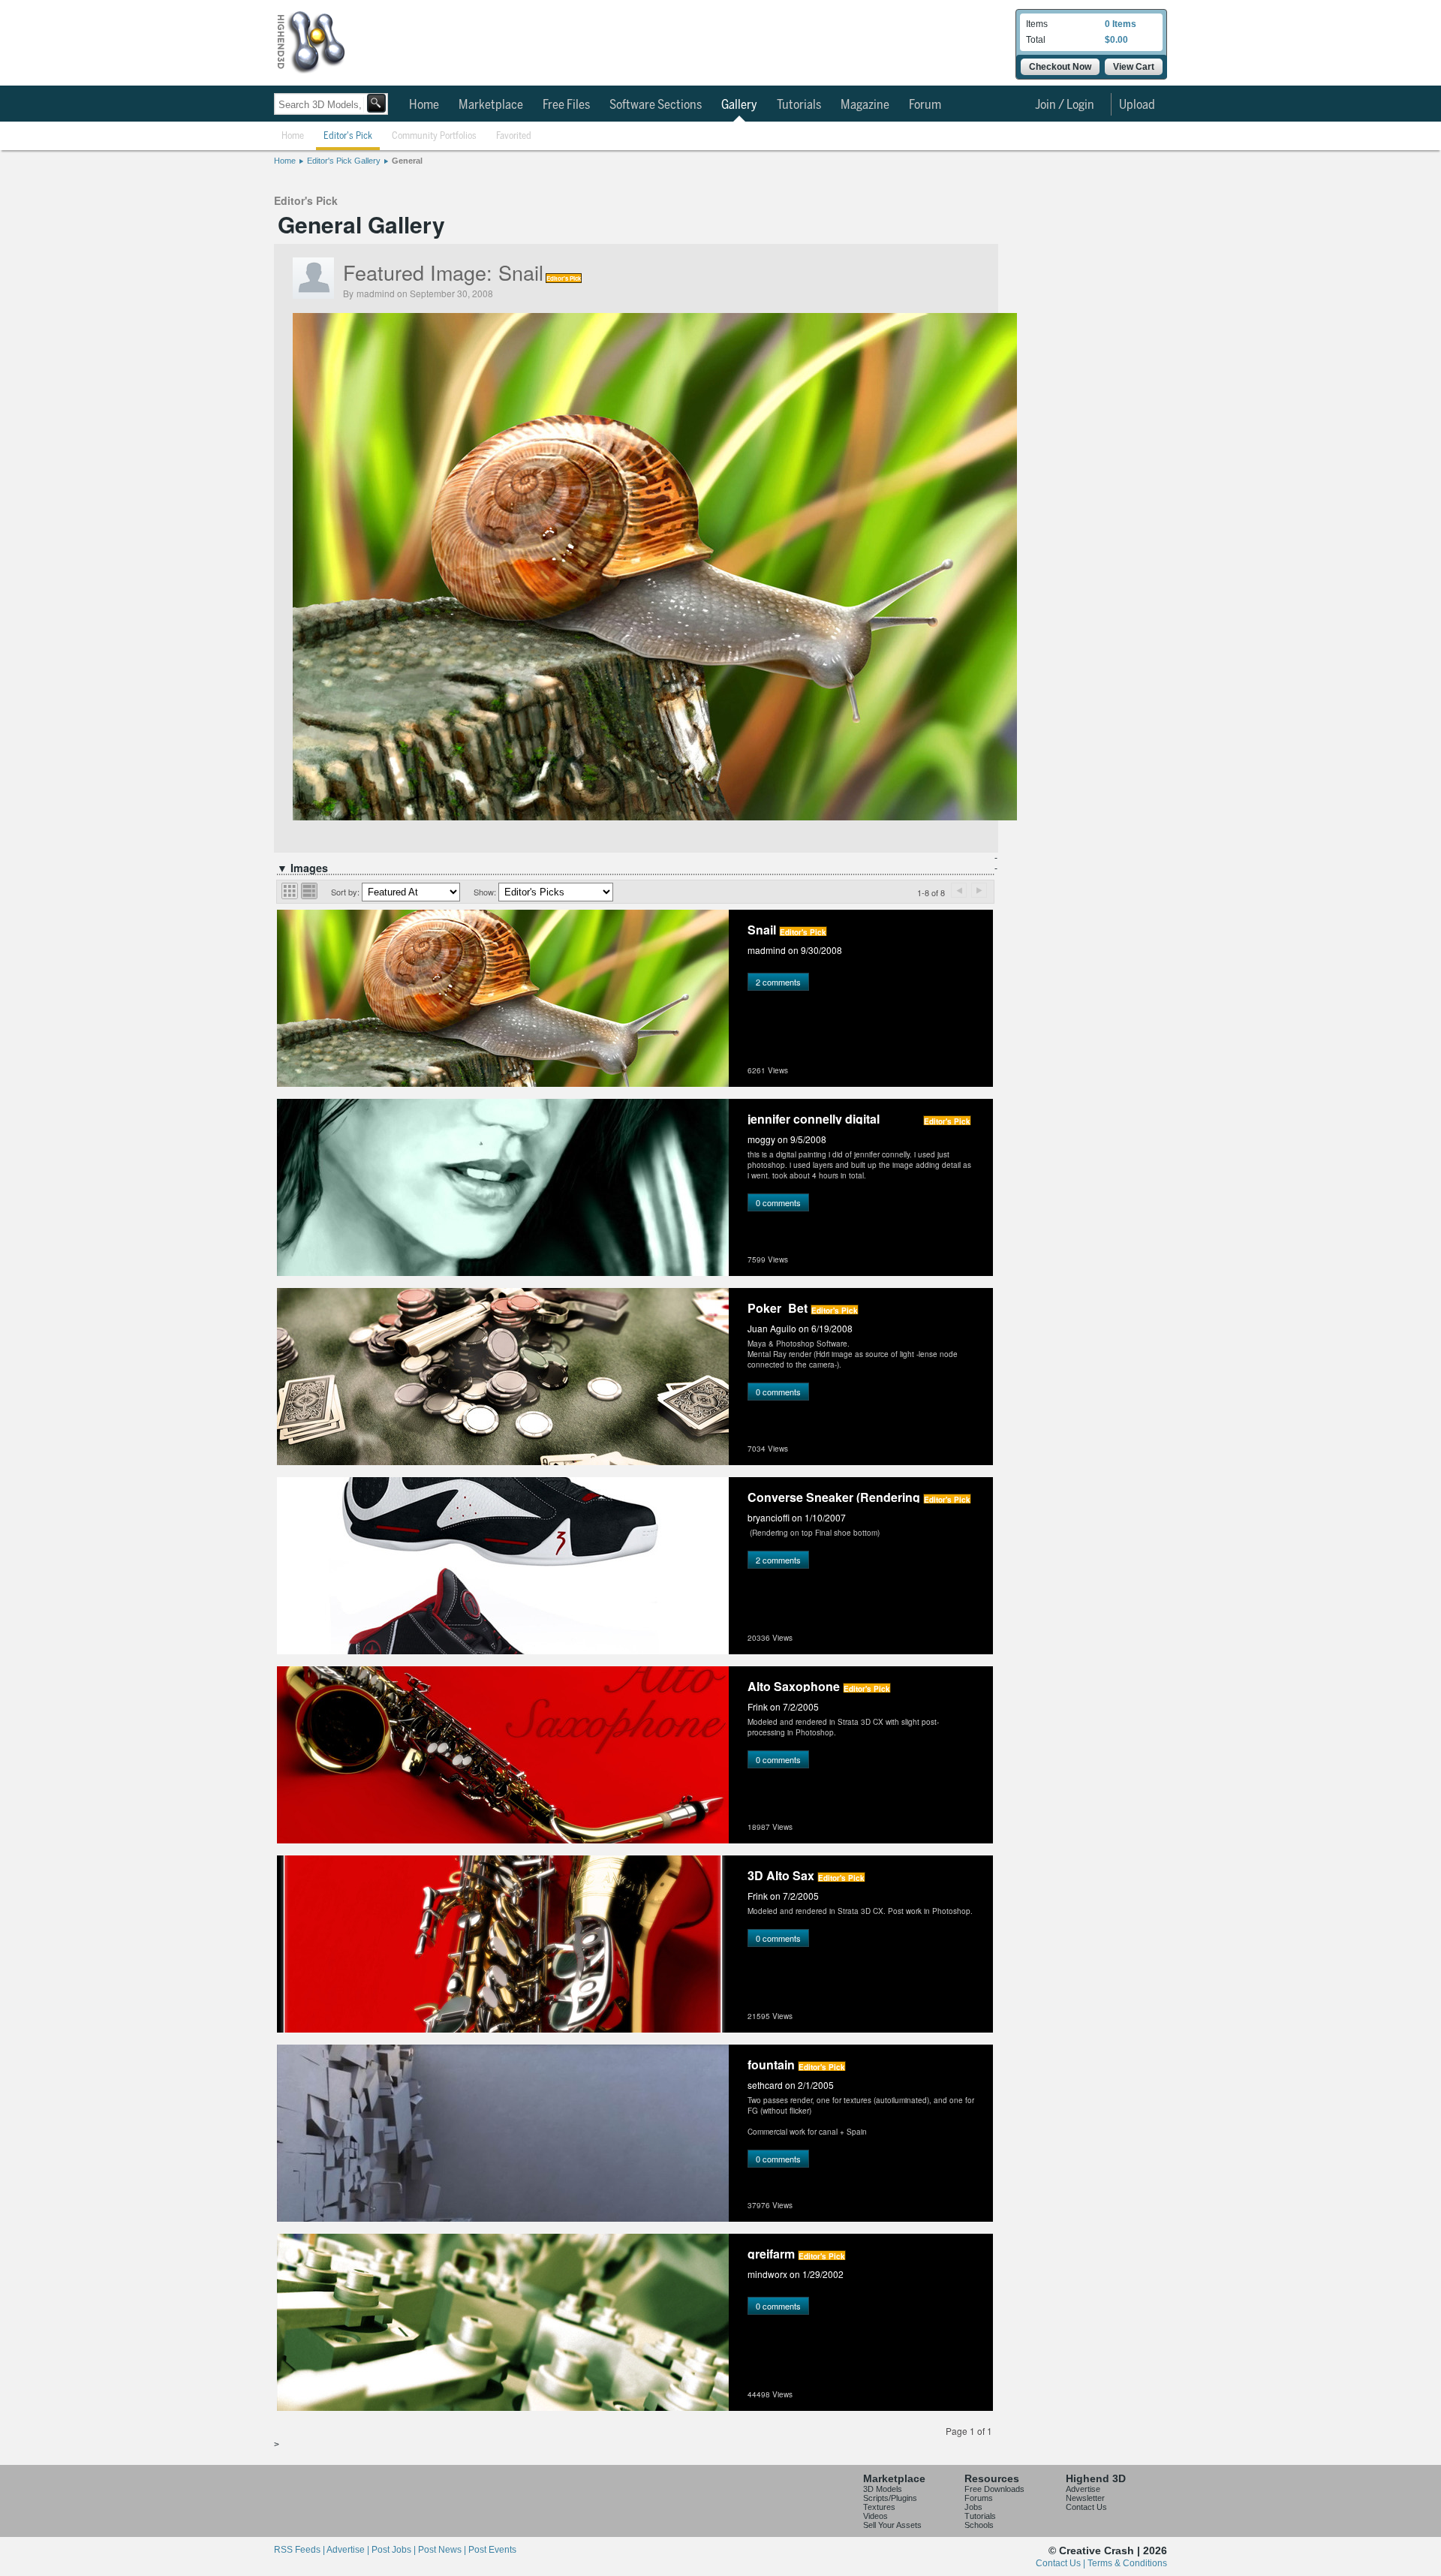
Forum (925, 105)
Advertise (1083, 2489)
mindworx (767, 2274)
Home (424, 105)
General (407, 161)
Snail (521, 272)
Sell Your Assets (892, 2525)
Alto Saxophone (794, 1685)
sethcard (765, 2085)
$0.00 (1116, 40)
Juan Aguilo (772, 1328)
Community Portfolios (434, 136)
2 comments (778, 982)
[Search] (376, 103)
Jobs (973, 2507)
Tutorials (799, 105)
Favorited (514, 136)
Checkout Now (1060, 67)
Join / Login (1065, 105)
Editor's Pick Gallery (344, 161)
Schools (979, 2525)
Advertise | (349, 2550)
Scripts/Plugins (890, 2498)
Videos (875, 2516)
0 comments (778, 1202)
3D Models (883, 2489)
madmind (376, 293)
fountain (771, 2063)
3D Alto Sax (781, 1874)
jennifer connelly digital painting (814, 1117)
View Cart (1134, 67)
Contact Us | (1062, 2563)
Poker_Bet (778, 1306)
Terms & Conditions (1127, 2563)
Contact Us (1086, 2507)
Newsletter (1085, 2498)
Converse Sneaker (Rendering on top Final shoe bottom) (834, 1496)
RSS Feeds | (300, 2550)
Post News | (443, 2550)
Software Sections (656, 105)
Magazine (865, 105)
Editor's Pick (348, 136)
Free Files (566, 105)
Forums (979, 2498)
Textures (879, 2507)
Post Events (492, 2550)
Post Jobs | (395, 2550)
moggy (761, 1139)
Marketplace (491, 105)
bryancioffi (769, 1517)
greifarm (771, 2252)
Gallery (739, 105)
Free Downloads (994, 2489)
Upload (1137, 105)
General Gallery (361, 224)
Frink (758, 1706)
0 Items (1121, 24)
